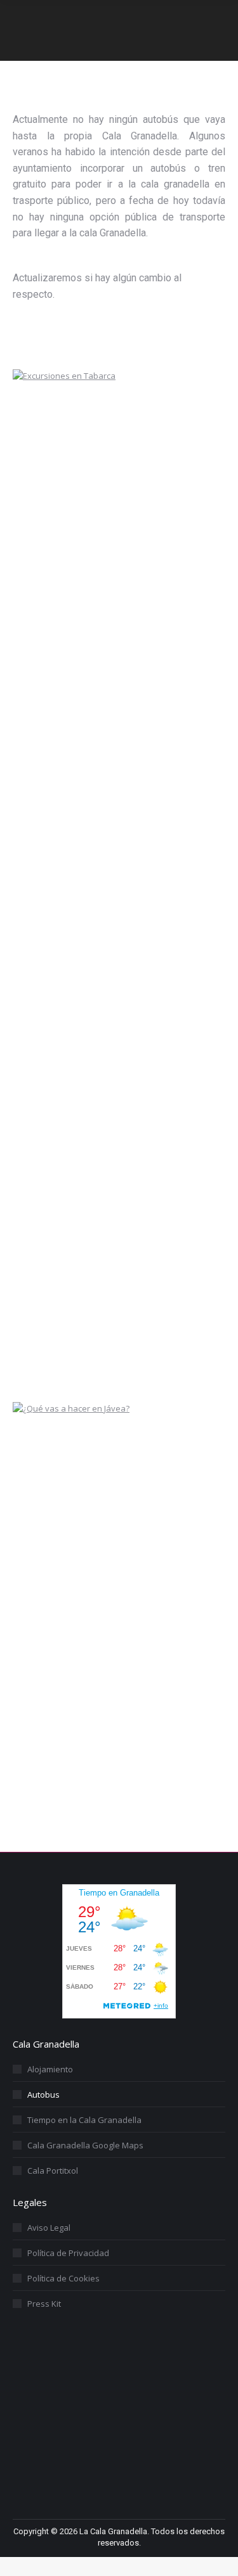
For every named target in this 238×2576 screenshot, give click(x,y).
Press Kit (44, 2304)
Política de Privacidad (68, 2253)
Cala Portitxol (53, 2171)
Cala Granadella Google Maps (85, 2145)
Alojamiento (50, 2069)
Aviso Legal (49, 2228)
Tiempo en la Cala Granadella (84, 2120)
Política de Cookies (63, 2278)
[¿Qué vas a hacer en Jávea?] (108, 1408)
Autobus (43, 2095)
